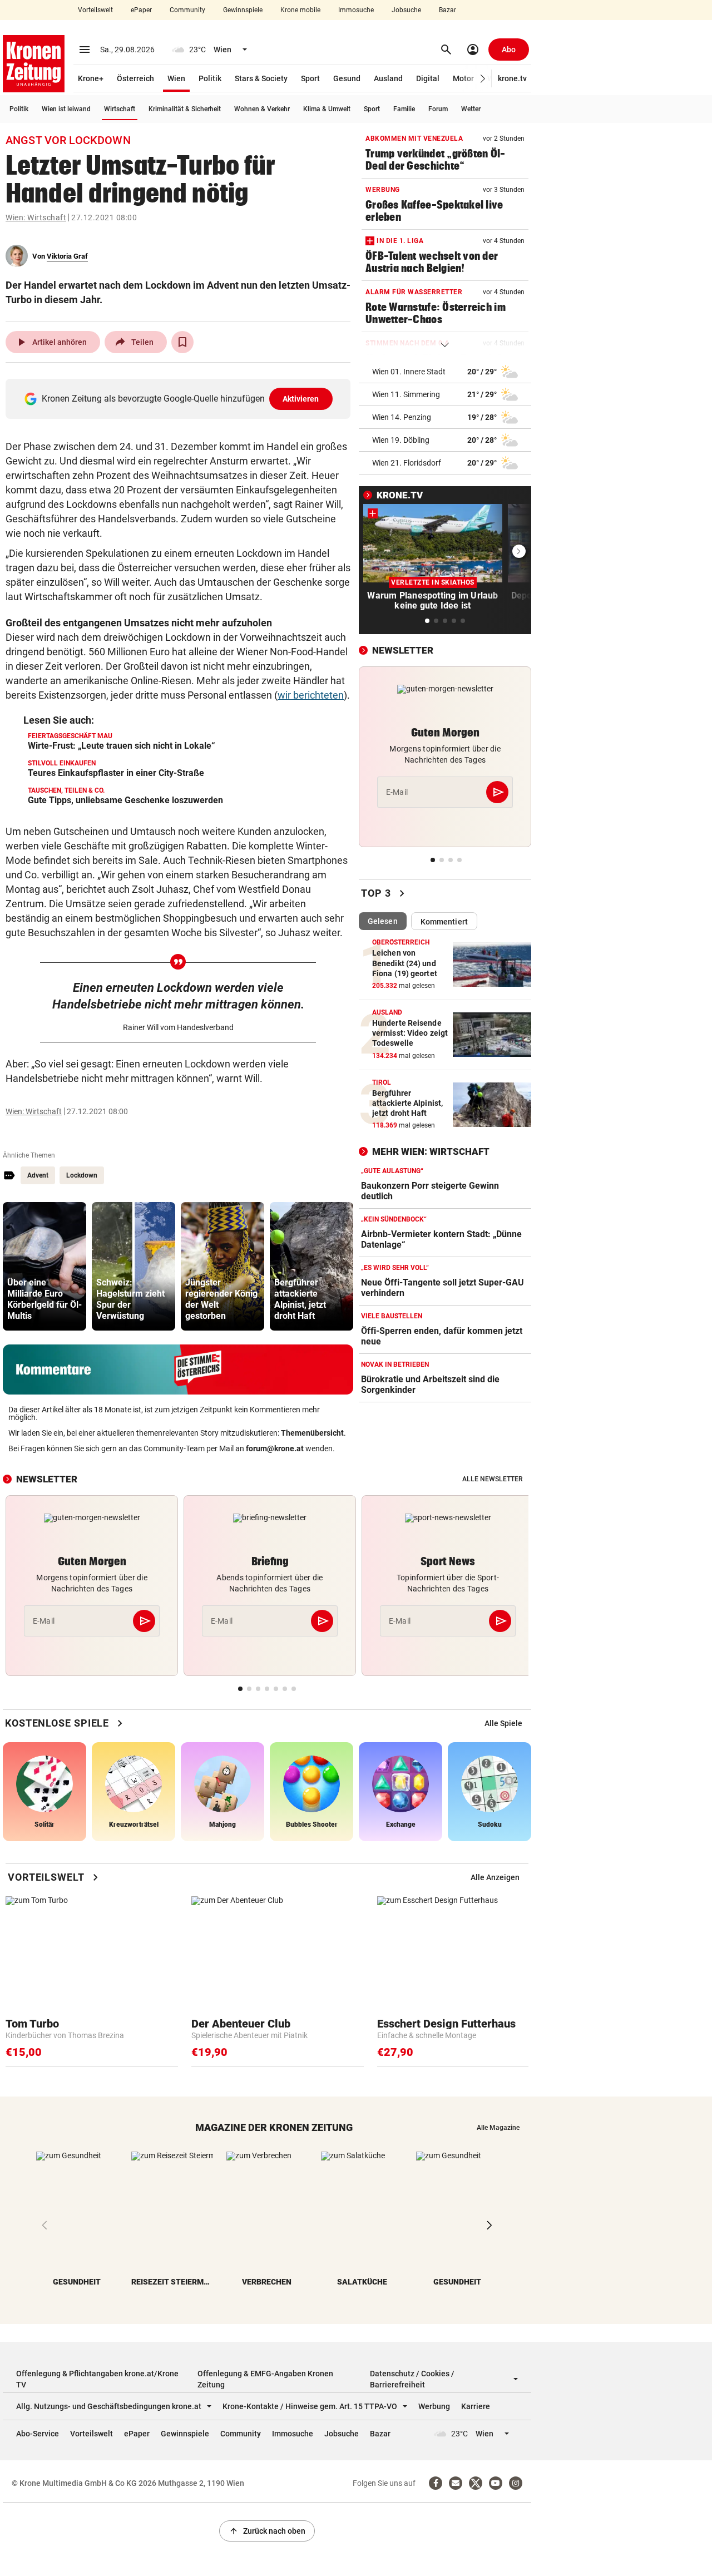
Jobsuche (406, 10)
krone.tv (512, 78)
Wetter (471, 109)
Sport (310, 78)
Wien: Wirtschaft (36, 217)
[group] (44, 1266)
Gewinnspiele (243, 10)
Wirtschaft (120, 109)
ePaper (141, 10)
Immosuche (356, 10)
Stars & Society (261, 78)
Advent (38, 1175)
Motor (463, 78)
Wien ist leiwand (66, 109)
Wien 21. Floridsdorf (407, 463)
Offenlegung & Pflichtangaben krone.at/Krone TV (97, 2379)
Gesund (347, 78)
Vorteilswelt (95, 10)
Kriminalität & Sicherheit (185, 109)
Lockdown (82, 1175)
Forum (438, 109)
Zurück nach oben (267, 2531)
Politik (210, 78)
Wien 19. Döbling (401, 440)
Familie (404, 109)
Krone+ (91, 78)
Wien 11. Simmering (406, 394)
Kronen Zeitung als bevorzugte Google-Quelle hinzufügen (181, 399)
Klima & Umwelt (327, 109)
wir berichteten (311, 695)
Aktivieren (301, 399)
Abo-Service (38, 2434)
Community (187, 10)
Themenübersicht (312, 1433)
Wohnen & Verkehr (262, 109)
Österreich (135, 78)
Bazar (448, 10)
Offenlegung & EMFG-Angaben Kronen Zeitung (265, 2379)
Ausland (388, 78)
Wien (176, 78)
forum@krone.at (275, 1448)
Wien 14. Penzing (402, 417)
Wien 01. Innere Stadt (409, 372)
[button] (483, 79)
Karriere (476, 2406)
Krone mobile (300, 10)
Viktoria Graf (67, 256)
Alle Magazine (498, 2128)
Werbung (434, 2406)
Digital (428, 78)
